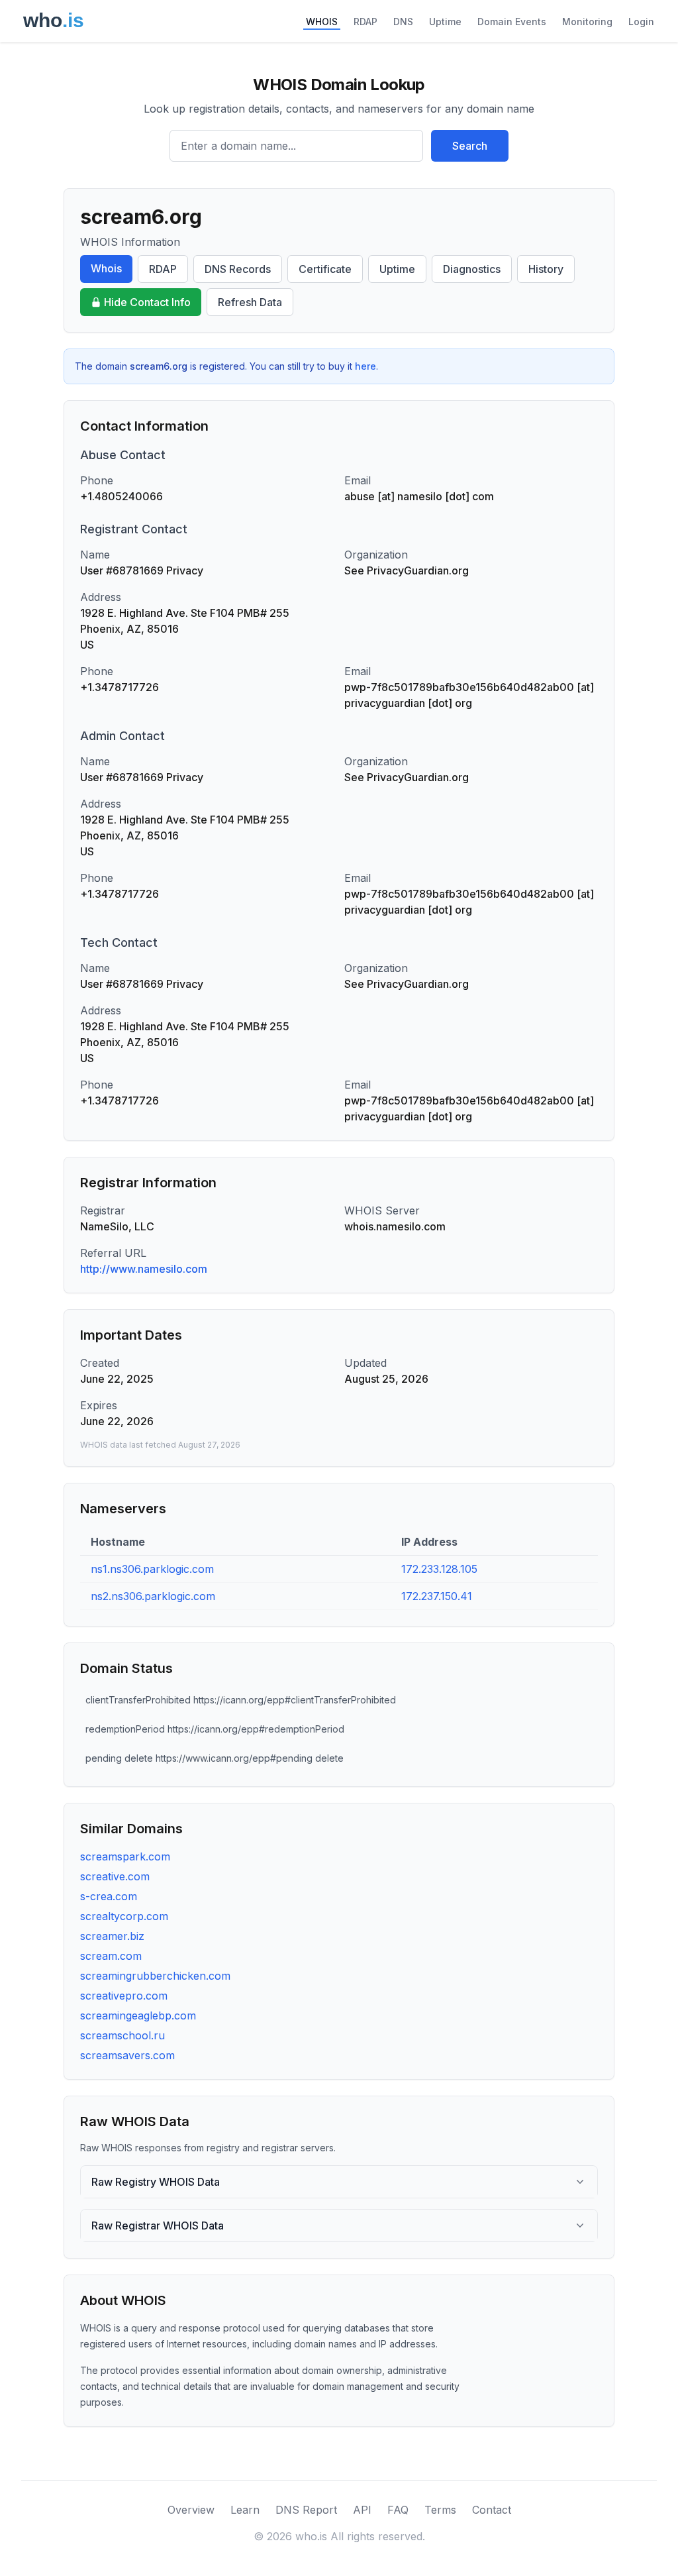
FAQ (398, 2510)
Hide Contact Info (147, 302)
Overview (191, 2510)
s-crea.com (109, 1896)
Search (470, 146)
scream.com (111, 1956)
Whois (106, 268)
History (546, 269)
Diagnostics (472, 269)
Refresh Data (250, 302)
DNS (403, 22)
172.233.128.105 (439, 1569)
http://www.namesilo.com (144, 1269)
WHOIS (322, 22)
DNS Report (306, 2510)
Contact (492, 2510)
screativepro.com (124, 1996)
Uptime (445, 22)
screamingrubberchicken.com (155, 1976)
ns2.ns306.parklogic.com (153, 1596)
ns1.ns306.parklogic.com (152, 1569)
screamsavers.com (127, 2055)
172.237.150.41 (437, 1596)
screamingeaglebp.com (138, 2015)
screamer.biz (112, 1936)
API (362, 2510)
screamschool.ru (122, 2035)
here (365, 366)
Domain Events (512, 22)
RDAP (365, 22)
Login (641, 22)
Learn (245, 2510)
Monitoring (587, 22)
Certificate (325, 269)
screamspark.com (125, 1856)
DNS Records (238, 269)
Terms (440, 2510)
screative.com (115, 1876)
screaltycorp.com (124, 1916)
